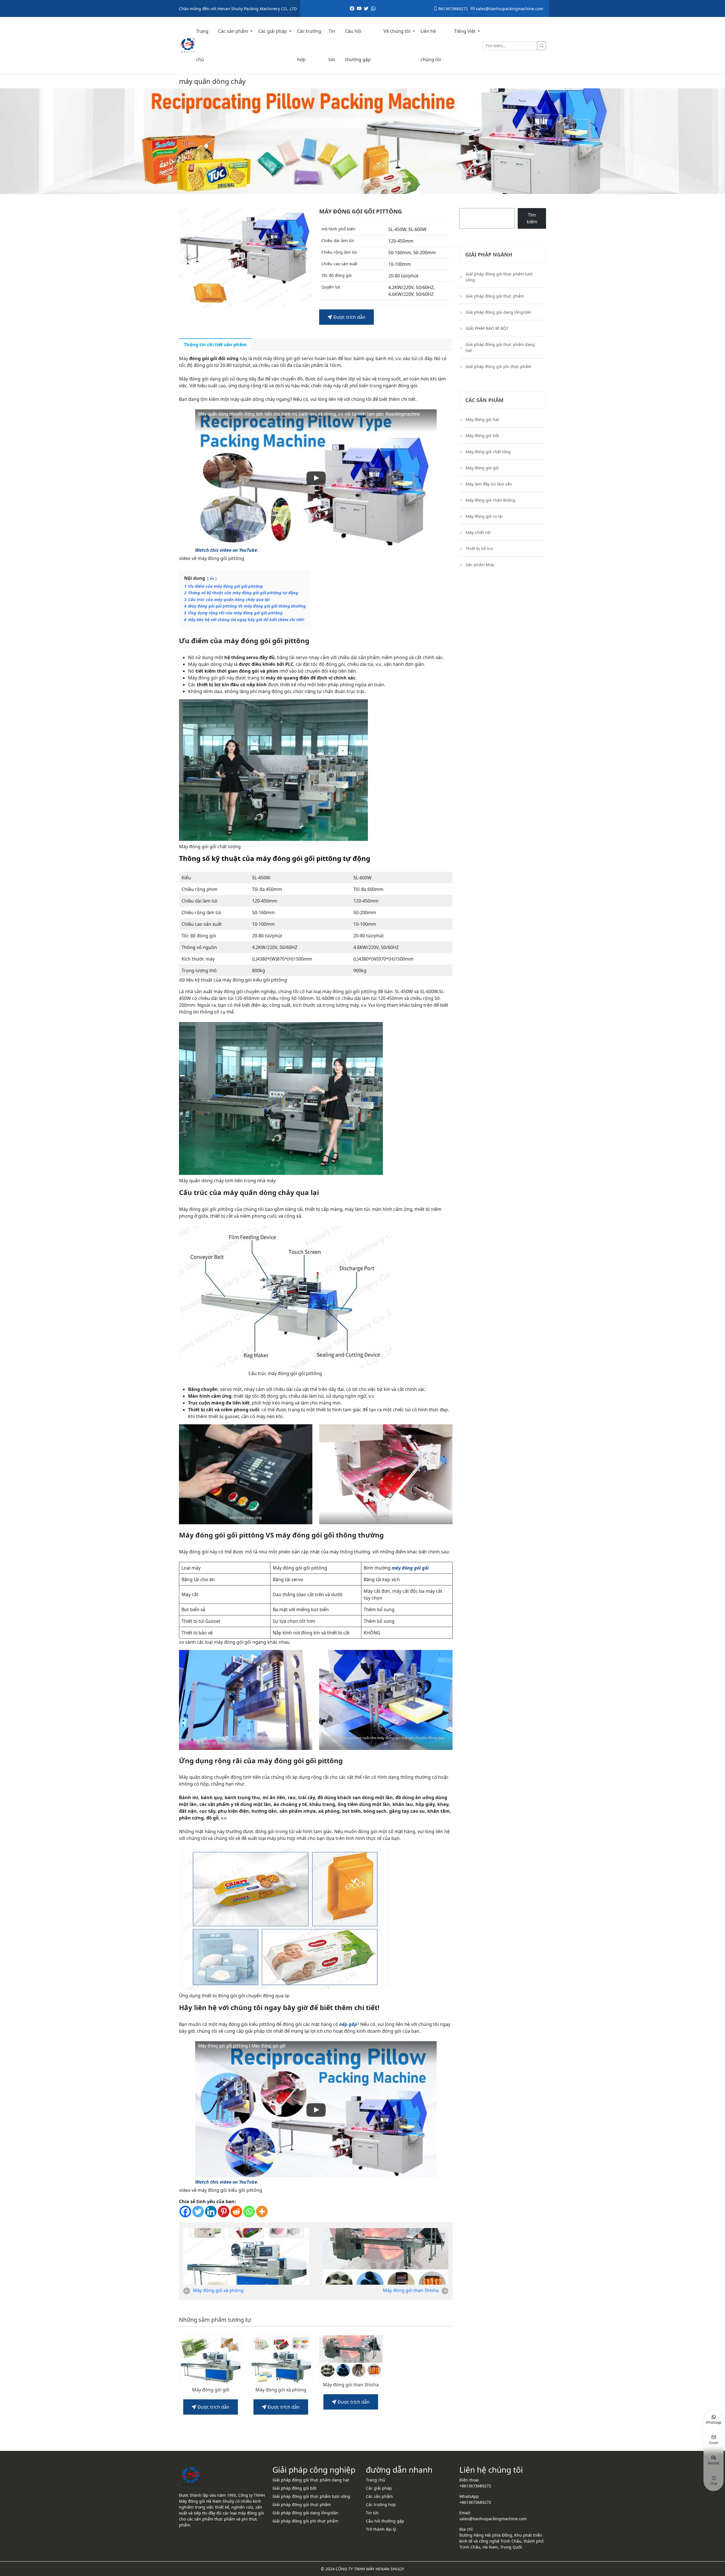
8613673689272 (453, 9)
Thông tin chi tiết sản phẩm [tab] (215, 345)
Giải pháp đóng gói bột (294, 2488)
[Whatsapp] (249, 2211)
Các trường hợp (309, 45)
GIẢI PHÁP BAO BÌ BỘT (487, 328)
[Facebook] (185, 2211)
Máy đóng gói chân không (490, 500)
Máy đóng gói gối (211, 2390)
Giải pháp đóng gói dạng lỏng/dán (499, 312)
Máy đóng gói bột (482, 436)
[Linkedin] (211, 2211)
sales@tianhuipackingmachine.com (509, 9)
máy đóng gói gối (410, 1568)
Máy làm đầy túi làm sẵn (489, 484)
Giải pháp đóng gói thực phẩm (495, 296)
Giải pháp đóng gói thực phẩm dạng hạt (500, 347)
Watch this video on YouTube (226, 550)
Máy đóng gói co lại (484, 516)
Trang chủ (202, 45)
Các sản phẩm (234, 31)
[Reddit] (236, 2211)
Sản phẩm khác (480, 565)
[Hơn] (262, 2211)
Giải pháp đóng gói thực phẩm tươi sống (499, 277)
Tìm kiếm (532, 218)
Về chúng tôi (397, 31)
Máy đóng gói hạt (482, 419)
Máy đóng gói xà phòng (218, 2290)
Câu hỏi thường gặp (358, 45)
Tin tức (332, 45)
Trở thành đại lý (381, 2529)
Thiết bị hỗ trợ (479, 549)
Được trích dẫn (349, 317)
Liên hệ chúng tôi (431, 45)
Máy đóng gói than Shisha (411, 2290)
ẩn (212, 578)
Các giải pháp (273, 31)
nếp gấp (348, 2024)
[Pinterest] (224, 2211)
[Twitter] (198, 2211)
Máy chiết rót (478, 532)
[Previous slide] (188, 258)
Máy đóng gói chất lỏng (488, 452)
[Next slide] (303, 258)
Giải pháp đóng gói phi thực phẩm (498, 366)
